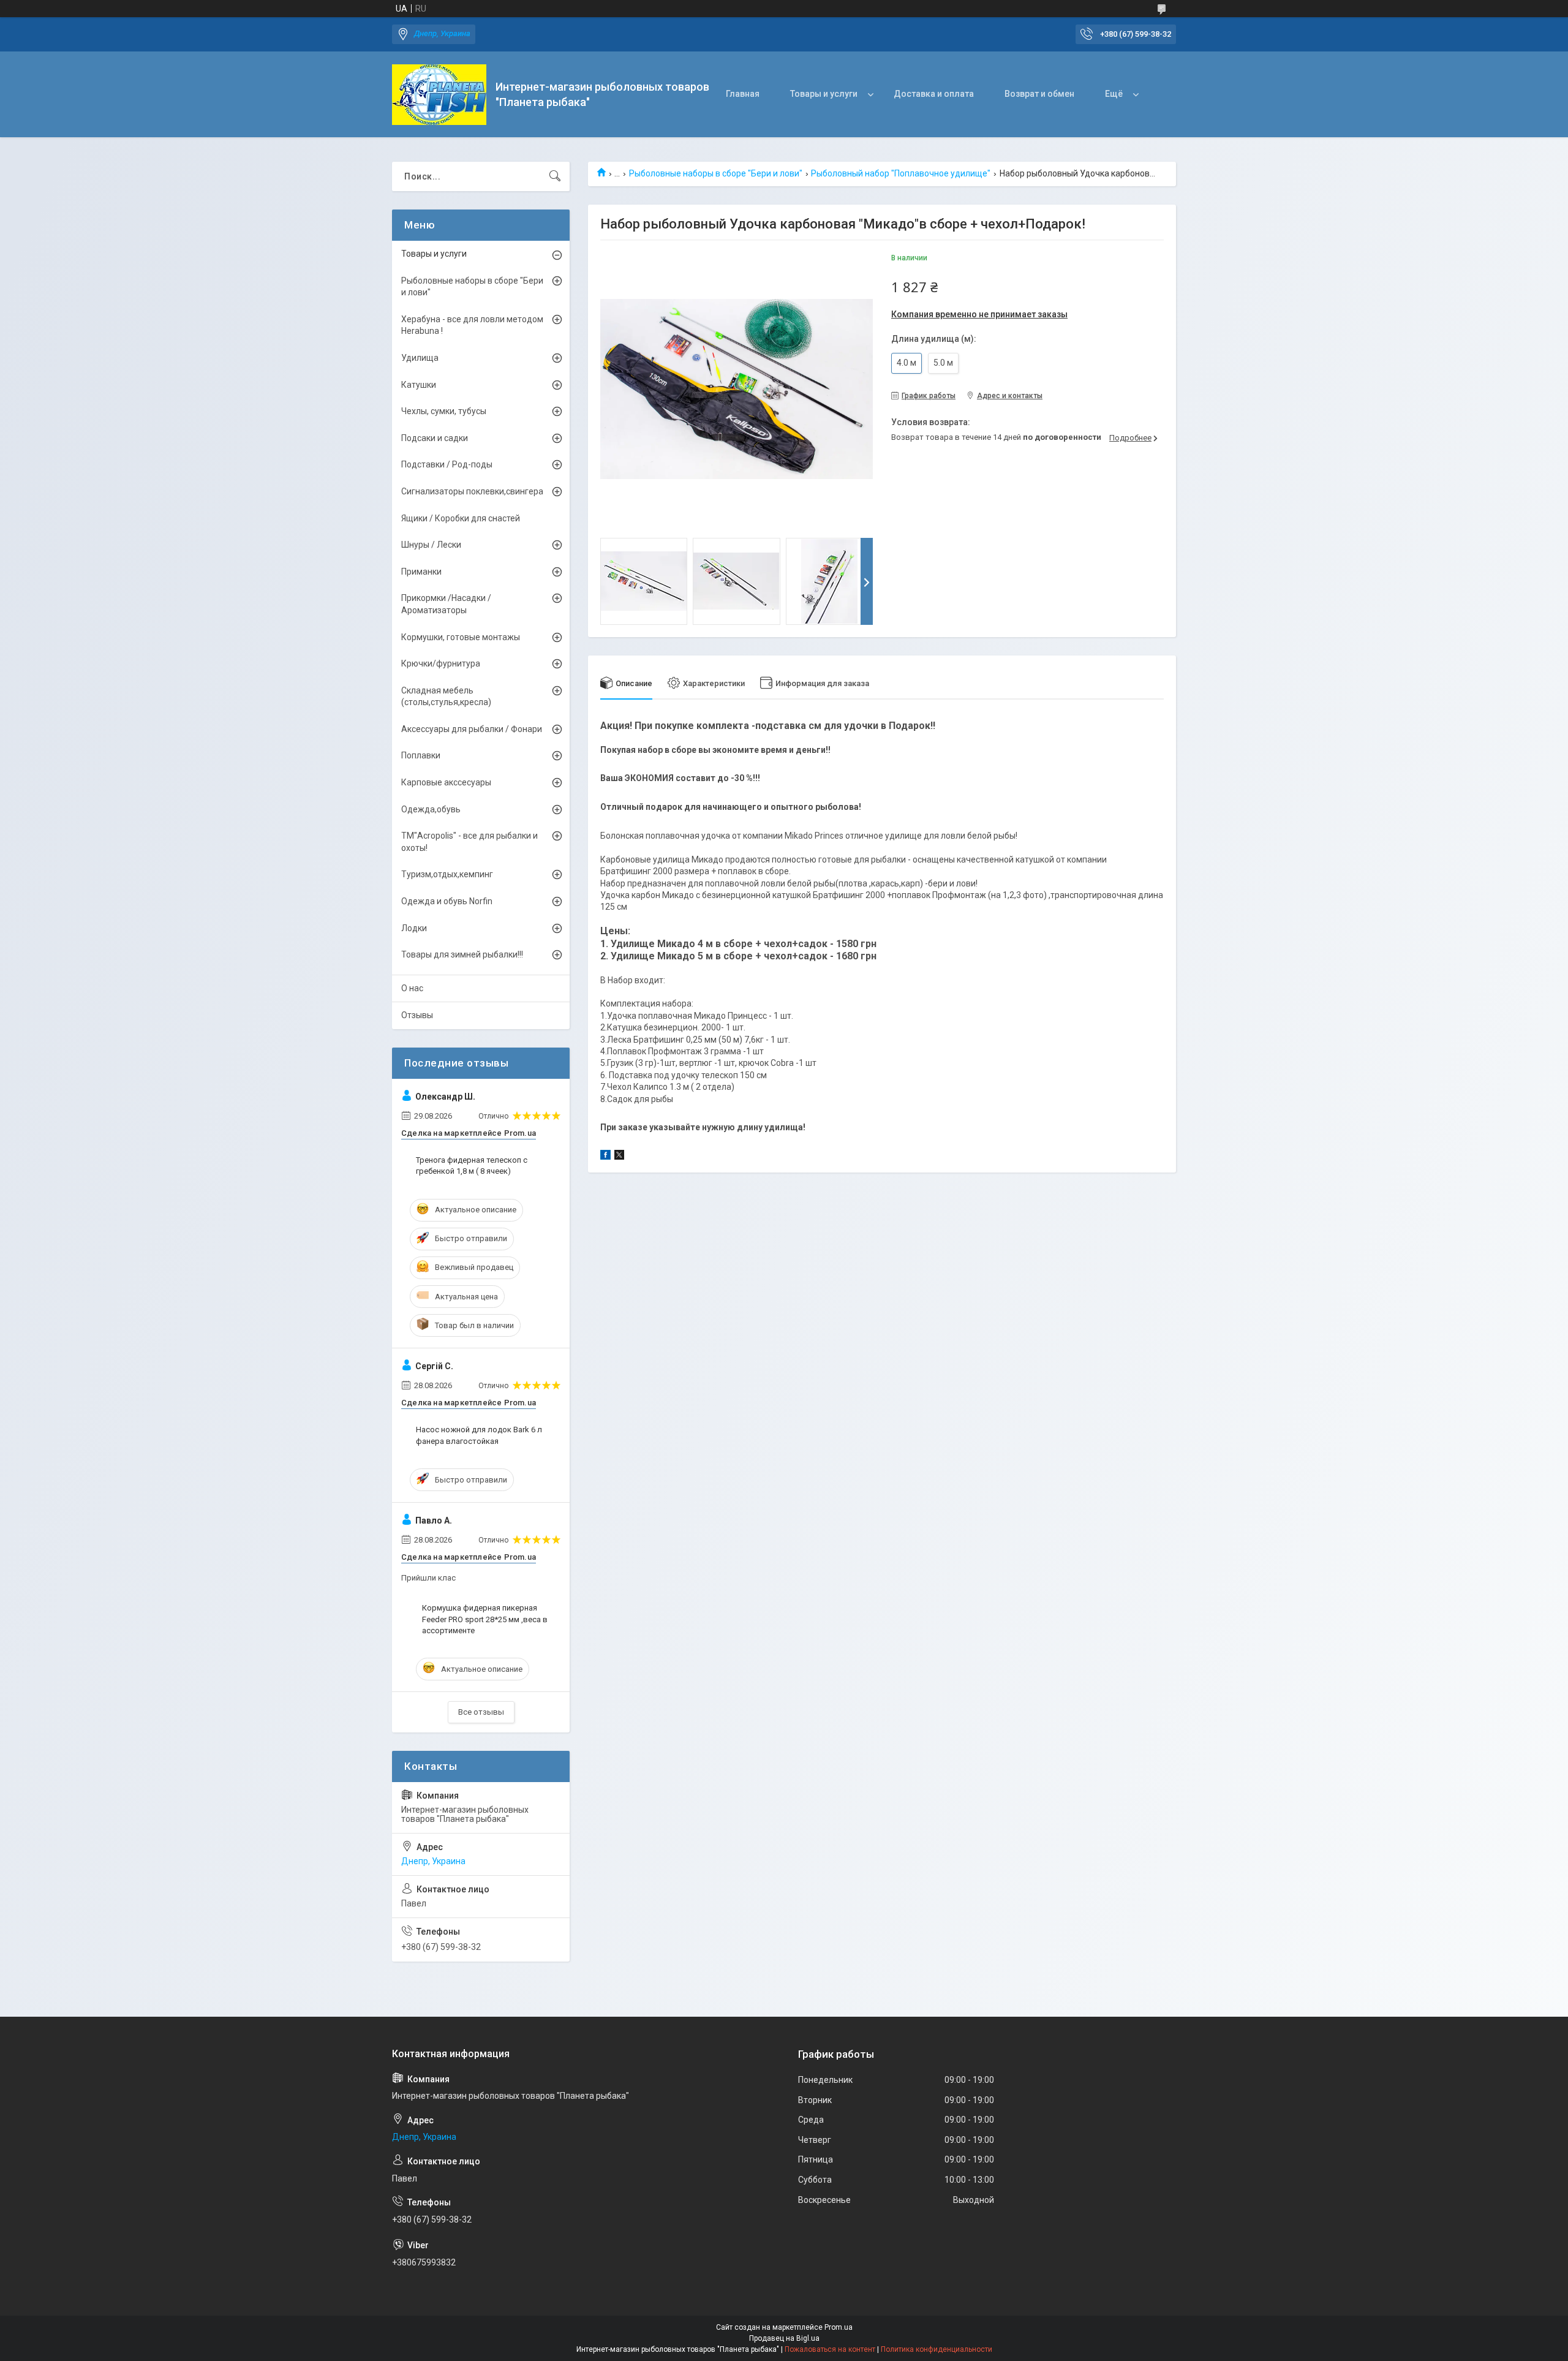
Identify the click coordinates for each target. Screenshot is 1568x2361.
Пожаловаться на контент (830, 2349)
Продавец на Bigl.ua (784, 2338)
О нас (412, 988)
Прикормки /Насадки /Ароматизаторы (446, 604)
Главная (743, 94)
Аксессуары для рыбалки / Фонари (472, 729)
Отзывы (417, 1015)
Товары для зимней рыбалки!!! (462, 954)
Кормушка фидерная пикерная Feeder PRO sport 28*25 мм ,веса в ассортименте (485, 1619)
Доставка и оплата (934, 94)
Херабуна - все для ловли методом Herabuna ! (472, 325)
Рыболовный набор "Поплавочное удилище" (901, 173)
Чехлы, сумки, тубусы (444, 411)
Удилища (420, 358)
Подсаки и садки (435, 438)
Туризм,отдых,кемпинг (447, 874)
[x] (619, 1157)
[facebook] (605, 1157)
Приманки (421, 572)
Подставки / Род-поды (447, 464)
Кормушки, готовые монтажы (461, 637)
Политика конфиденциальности (937, 2349)
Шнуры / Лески (431, 545)
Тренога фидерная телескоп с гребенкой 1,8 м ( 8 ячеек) (472, 1165)
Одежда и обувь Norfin (447, 901)
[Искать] (555, 176)
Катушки (419, 385)
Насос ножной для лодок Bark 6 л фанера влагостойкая (479, 1435)
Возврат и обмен (1039, 94)
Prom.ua (839, 2327)
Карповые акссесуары (446, 782)
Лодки (414, 928)
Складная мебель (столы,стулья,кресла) (446, 697)
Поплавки (421, 755)
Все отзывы (481, 1712)
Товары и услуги (824, 94)
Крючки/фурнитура (441, 663)
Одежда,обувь (431, 809)
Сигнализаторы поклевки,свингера (472, 491)
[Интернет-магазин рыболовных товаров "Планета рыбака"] (439, 95)
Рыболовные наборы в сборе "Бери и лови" (716, 173)
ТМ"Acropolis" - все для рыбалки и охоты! (469, 842)
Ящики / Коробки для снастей (461, 518)
